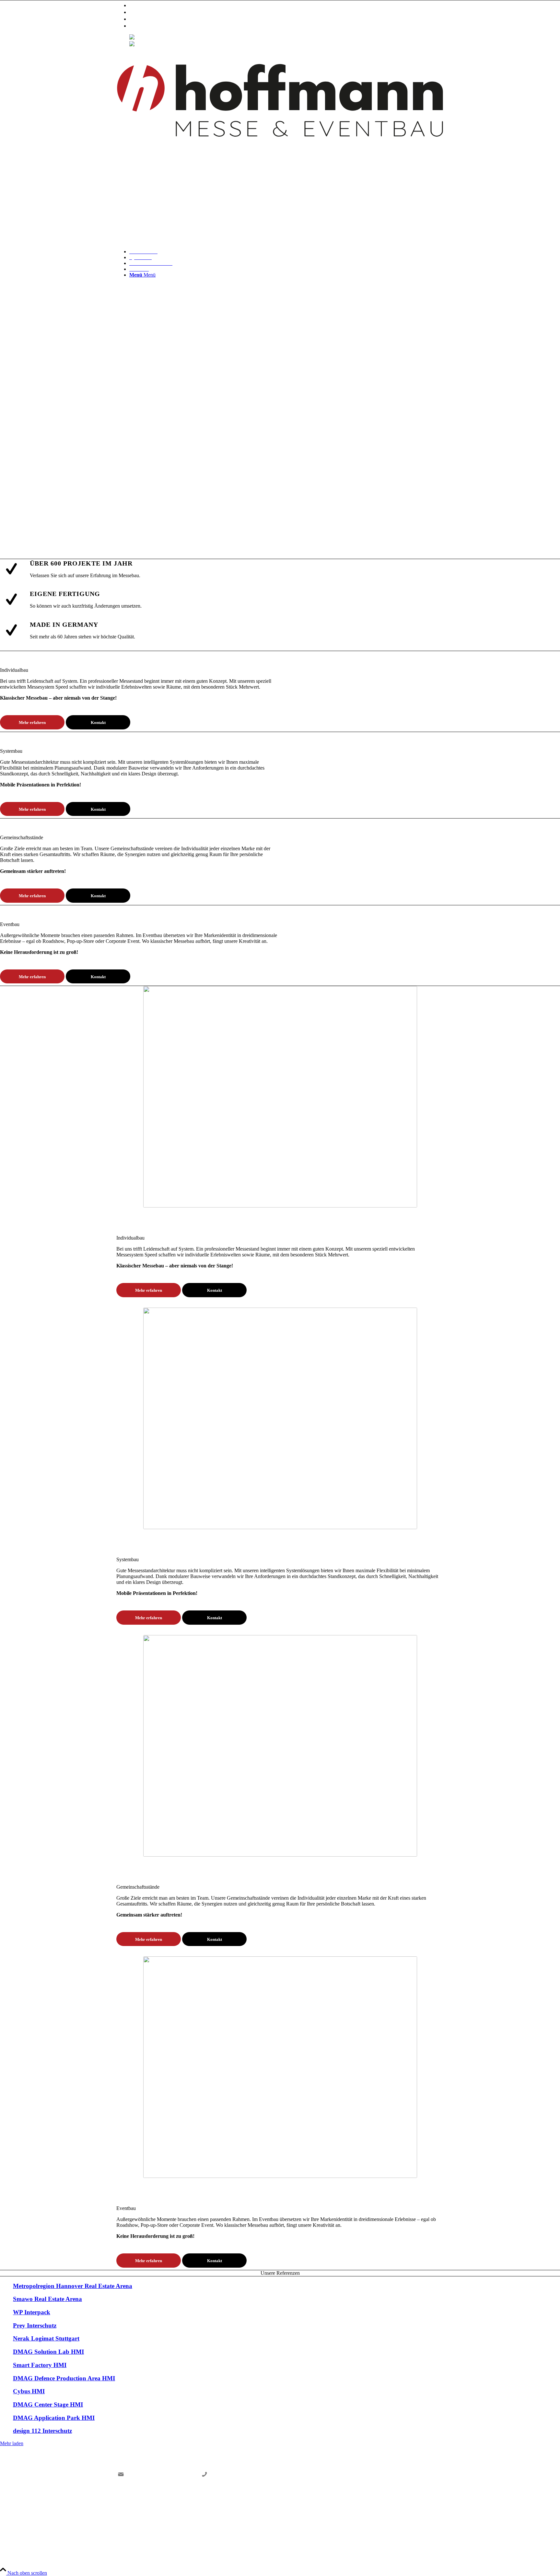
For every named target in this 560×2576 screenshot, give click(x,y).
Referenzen (143, 19)
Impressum (394, 2513)
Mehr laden (12, 2443)
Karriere (139, 12)
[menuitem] (286, 5)
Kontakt (139, 26)
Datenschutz (429, 2513)
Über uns (140, 5)
